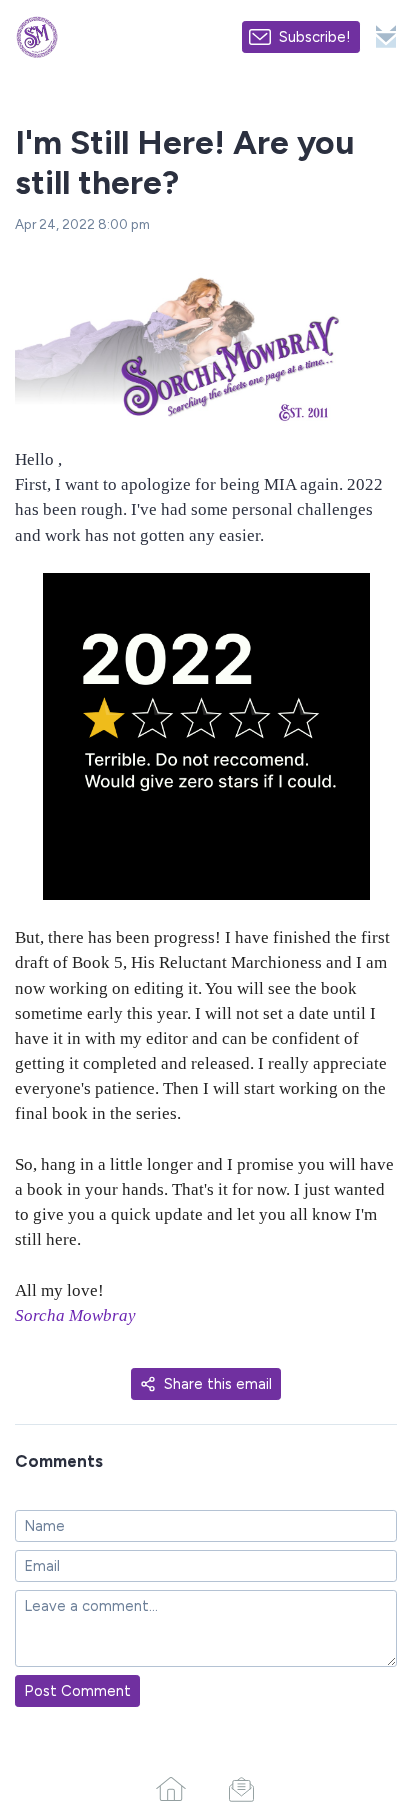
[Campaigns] (241, 1789)
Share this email (218, 1384)
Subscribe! (315, 37)
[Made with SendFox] (386, 36)
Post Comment (77, 1691)
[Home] (171, 1789)
